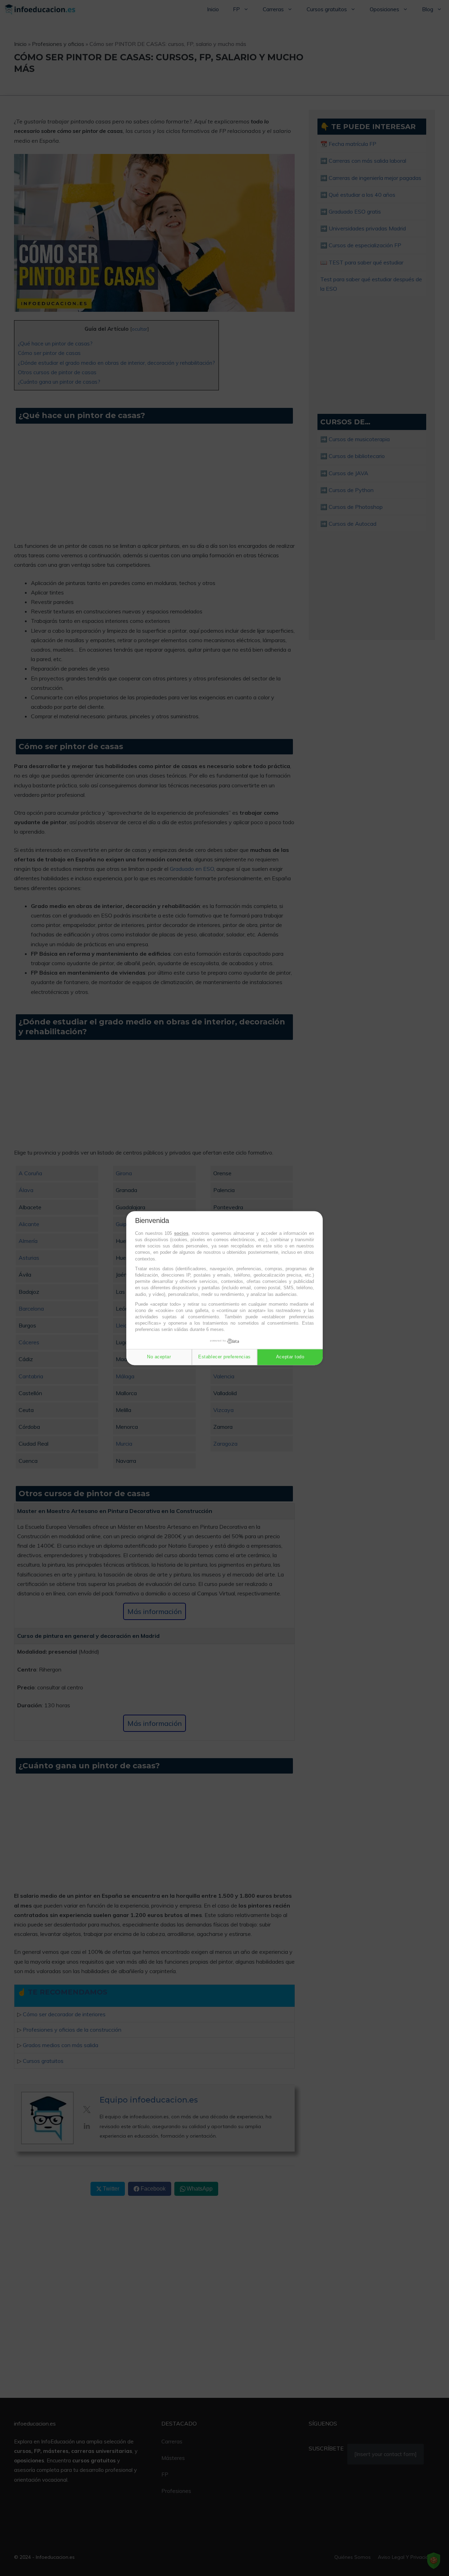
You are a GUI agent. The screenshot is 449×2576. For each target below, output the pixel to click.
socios (181, 1233)
